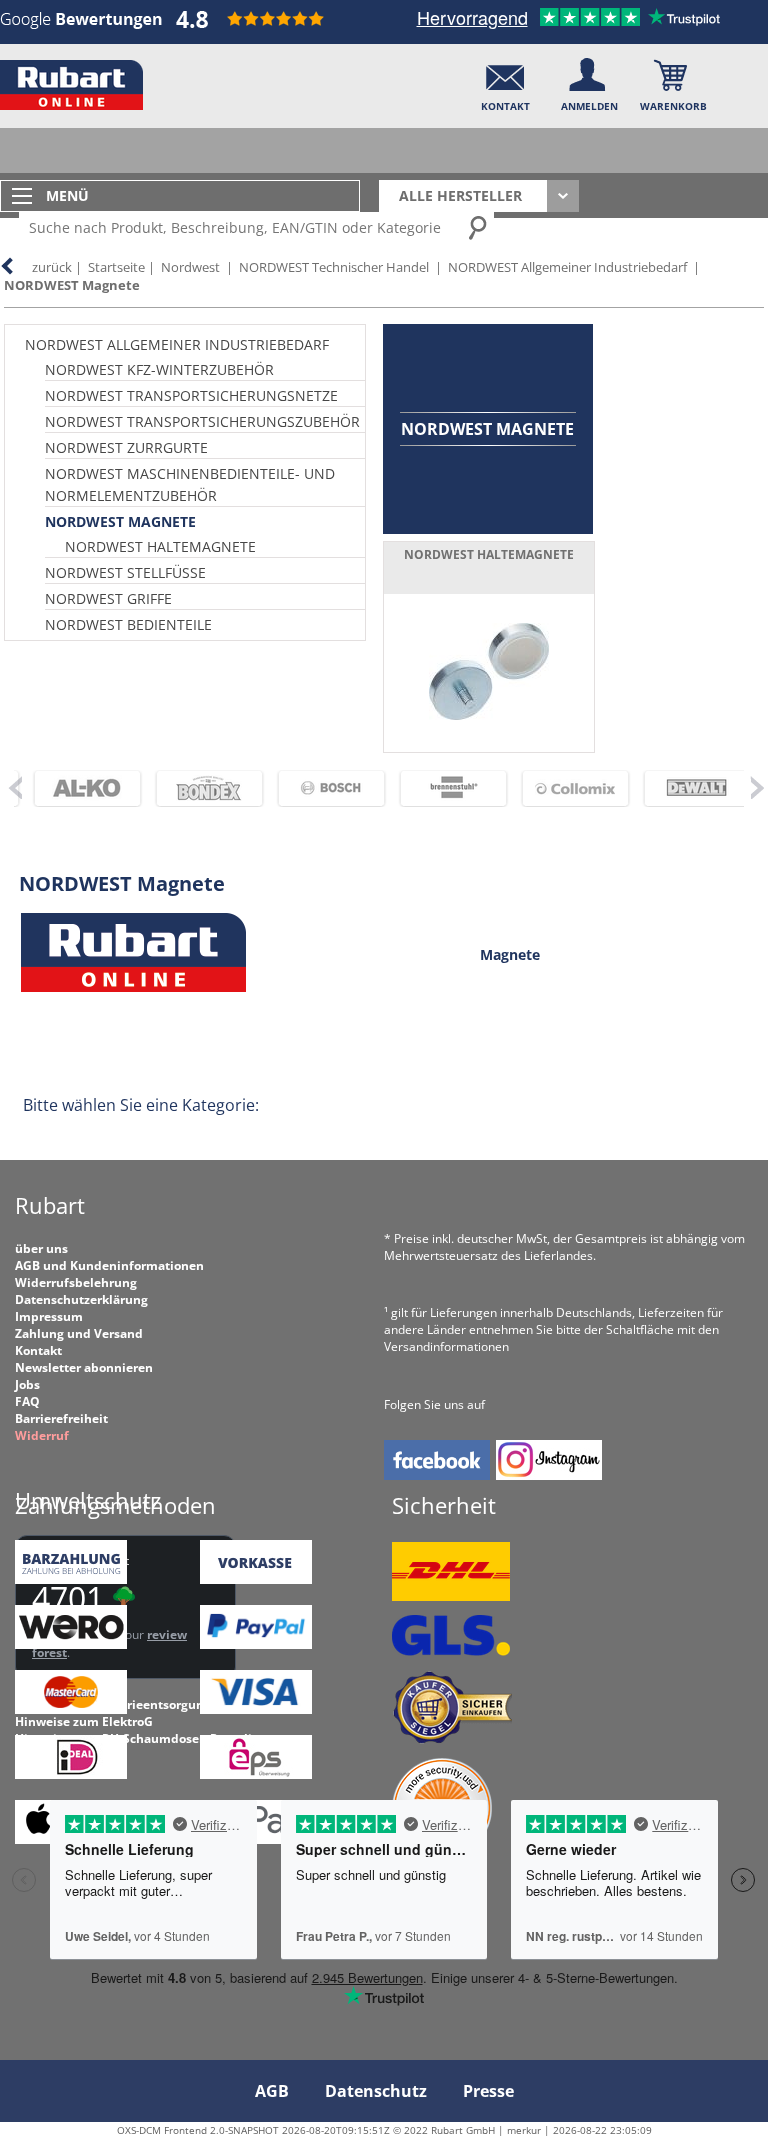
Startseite (116, 267)
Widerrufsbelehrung (76, 1282)
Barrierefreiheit (61, 1418)
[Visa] (256, 1709)
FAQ (27, 1401)
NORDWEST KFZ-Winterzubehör (159, 369)
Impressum (49, 1316)
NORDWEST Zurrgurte (126, 447)
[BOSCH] (314, 788)
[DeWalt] (680, 788)
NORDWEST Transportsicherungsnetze (191, 395)
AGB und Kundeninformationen (109, 1265)
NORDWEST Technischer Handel (334, 267)
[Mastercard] (71, 1709)
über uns (41, 1248)
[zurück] (14, 787)
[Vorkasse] (256, 1579)
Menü (67, 195)
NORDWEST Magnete (72, 285)
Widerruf (42, 1435)
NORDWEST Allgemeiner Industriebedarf (567, 267)
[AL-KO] (70, 788)
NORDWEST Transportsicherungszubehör (202, 421)
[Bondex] (192, 788)
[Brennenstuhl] (436, 788)
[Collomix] (558, 788)
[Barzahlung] (71, 1579)
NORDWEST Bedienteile (128, 624)
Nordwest (190, 267)
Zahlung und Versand (79, 1333)
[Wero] (71, 1644)
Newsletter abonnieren (84, 1367)
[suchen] (479, 227)
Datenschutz (376, 2091)
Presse (488, 2091)
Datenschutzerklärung (81, 1299)
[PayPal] (256, 1644)
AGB (272, 2091)
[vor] (757, 787)
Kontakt (38, 1350)
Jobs (27, 1384)
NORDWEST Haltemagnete (160, 546)
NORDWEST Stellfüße (125, 572)
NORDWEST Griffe (108, 598)
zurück (52, 267)
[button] (505, 80)
